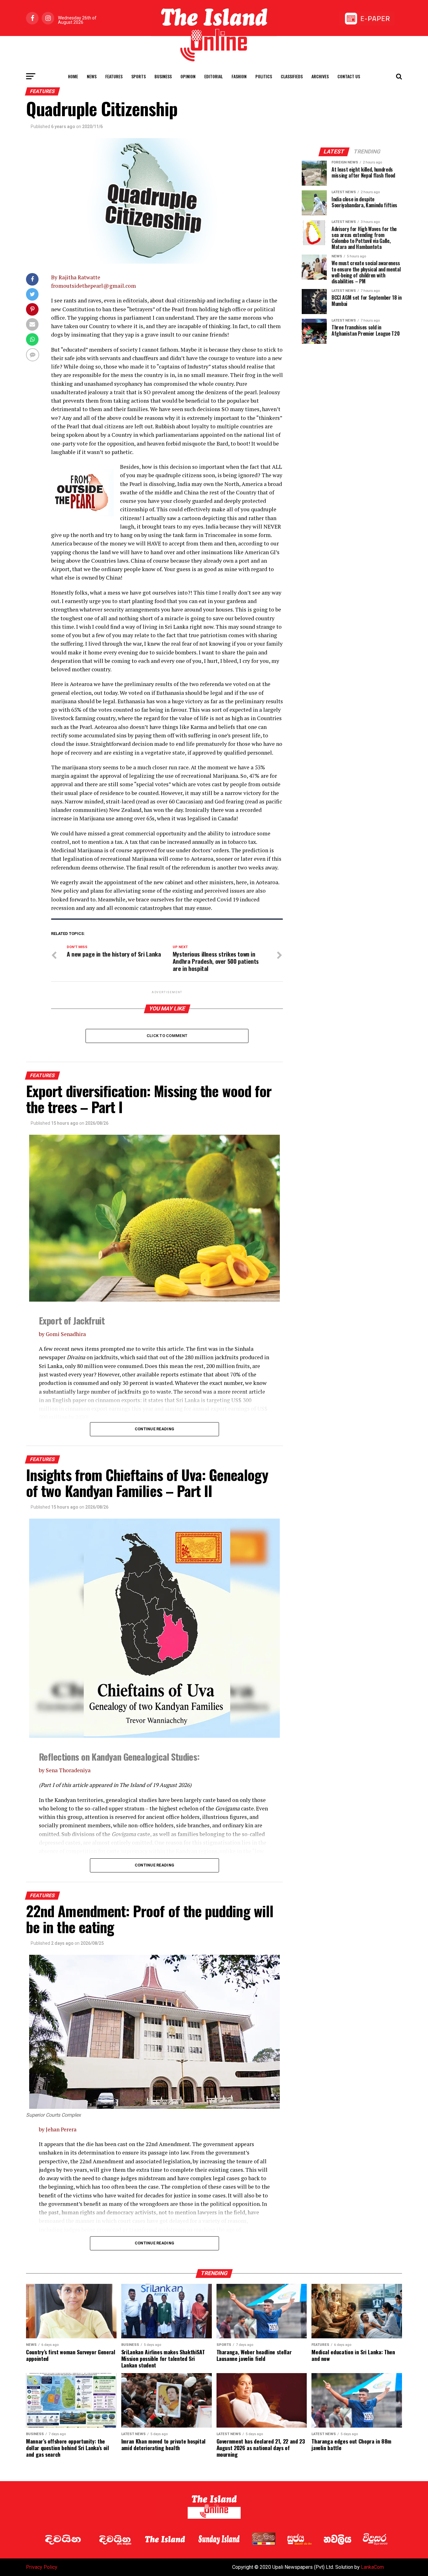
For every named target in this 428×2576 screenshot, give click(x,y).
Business (163, 76)
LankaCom (372, 2567)
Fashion (239, 76)
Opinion (188, 76)
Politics (264, 76)
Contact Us (349, 76)
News (92, 76)
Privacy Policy (42, 2567)
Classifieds (292, 76)
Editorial (214, 76)
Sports (138, 76)
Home (73, 76)
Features (114, 76)
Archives (320, 76)
